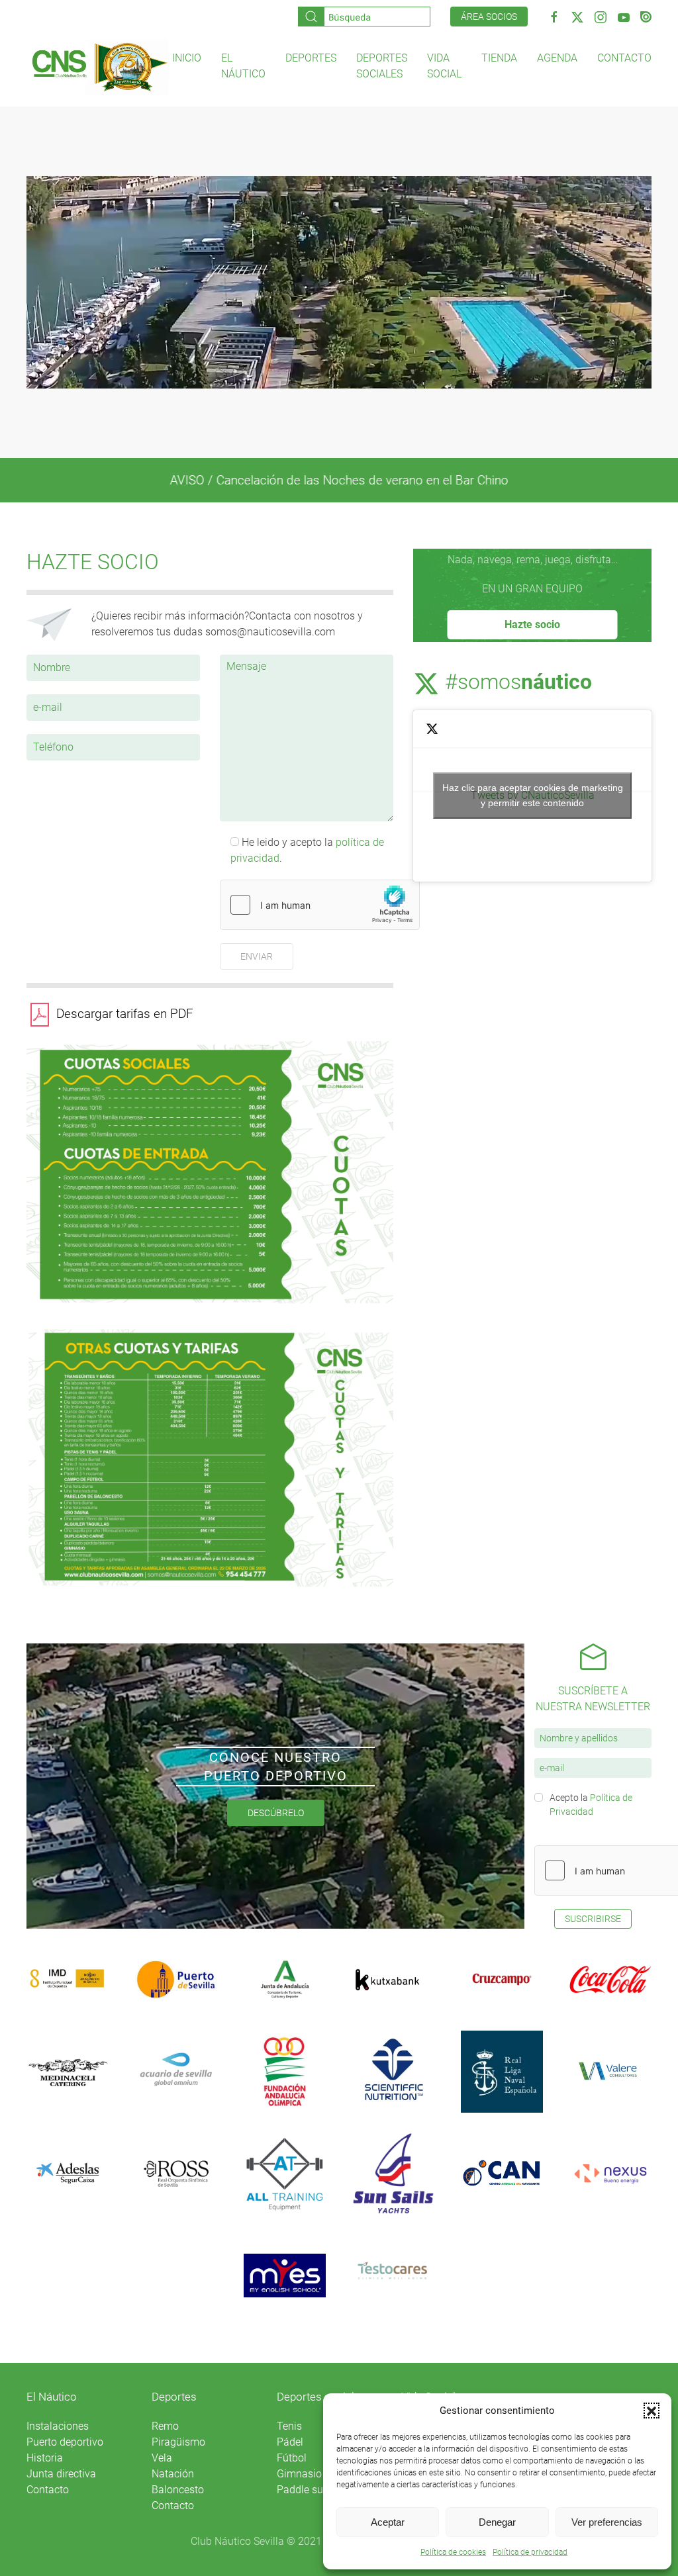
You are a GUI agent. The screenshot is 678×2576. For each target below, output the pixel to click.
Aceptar (388, 2522)
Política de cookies (453, 2552)
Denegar (497, 2522)
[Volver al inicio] (99, 67)
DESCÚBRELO (276, 1813)
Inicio (187, 58)
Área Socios (489, 17)
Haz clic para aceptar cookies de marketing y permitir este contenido (533, 795)
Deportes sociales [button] (382, 66)
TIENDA (499, 58)
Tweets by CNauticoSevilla (533, 795)
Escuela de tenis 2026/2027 (339, 480)
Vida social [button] (444, 66)
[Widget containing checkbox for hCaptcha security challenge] (320, 905)
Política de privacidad (530, 2552)
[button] (652, 2411)
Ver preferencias (607, 2522)
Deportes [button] (311, 58)
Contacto (624, 58)
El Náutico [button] (243, 66)
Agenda (557, 58)
